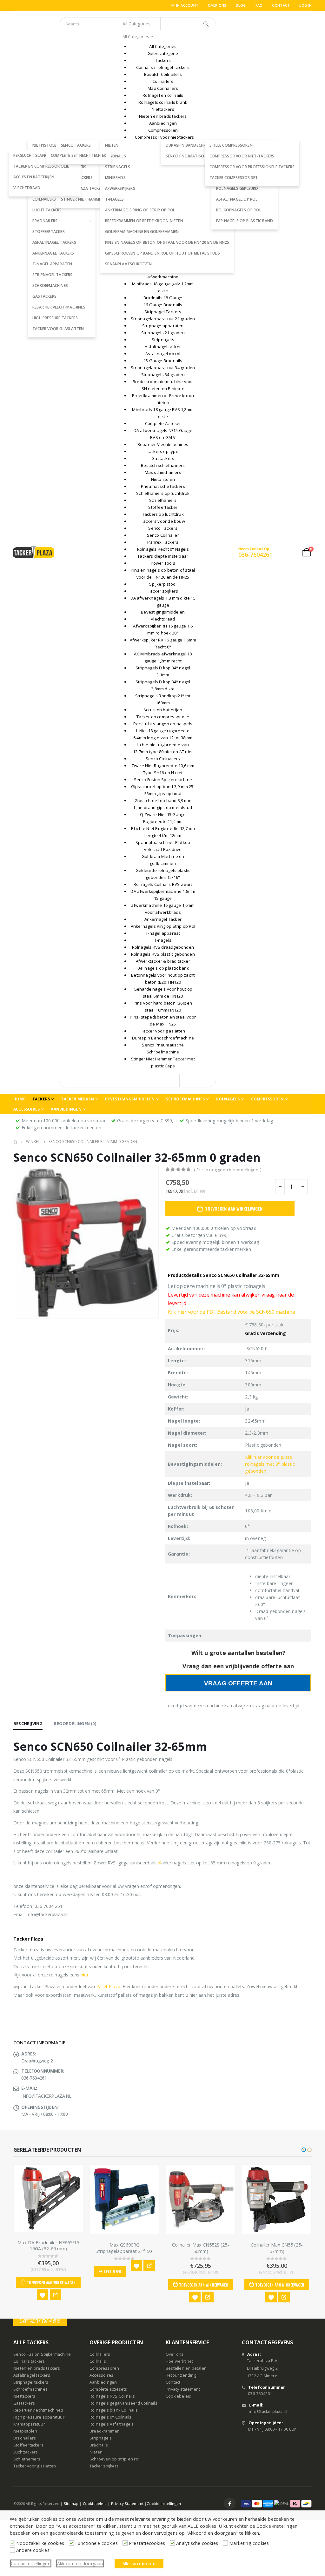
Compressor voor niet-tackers (242, 156)
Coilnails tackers (29, 2362)
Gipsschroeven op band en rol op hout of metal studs (162, 253)
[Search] (206, 24)
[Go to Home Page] (15, 1142)
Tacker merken (77, 1099)
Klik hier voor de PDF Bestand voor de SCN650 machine (232, 1312)
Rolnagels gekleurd (237, 188)
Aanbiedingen (66, 1109)
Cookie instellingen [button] (31, 2563)
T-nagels (115, 199)
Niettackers (24, 2397)
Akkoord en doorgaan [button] (80, 2563)
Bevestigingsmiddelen (130, 1099)
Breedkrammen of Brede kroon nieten (144, 221)
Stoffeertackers (28, 2445)
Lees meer (45, 2271)
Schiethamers (27, 2459)
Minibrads (115, 178)
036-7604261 (260, 2394)
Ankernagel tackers (53, 253)
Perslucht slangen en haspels (45, 155)
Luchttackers (26, 2452)
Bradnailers (45, 221)
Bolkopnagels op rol (239, 210)
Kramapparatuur (29, 2424)
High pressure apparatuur (39, 2417)
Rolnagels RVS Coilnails (112, 2397)
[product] (57, 2199)
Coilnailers (100, 2355)
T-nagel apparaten (52, 264)
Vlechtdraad (27, 188)
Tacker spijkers (104, 2466)
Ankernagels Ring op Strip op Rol (140, 210)
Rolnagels (228, 1099)
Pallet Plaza (108, 1986)
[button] (304, 2150)
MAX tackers (74, 167)
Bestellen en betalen (186, 2369)
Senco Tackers (76, 145)
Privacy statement (183, 2390)
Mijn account (185, 5)
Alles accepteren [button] (139, 2564)
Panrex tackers (77, 178)
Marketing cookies (249, 2543)
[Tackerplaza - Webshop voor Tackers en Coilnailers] (34, 552)
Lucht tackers (47, 210)
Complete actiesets (108, 2390)
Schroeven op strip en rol (114, 2459)
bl (159, 1863)
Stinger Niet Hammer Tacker (90, 199)
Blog (241, 5)
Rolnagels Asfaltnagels (112, 2424)
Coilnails (98, 2362)
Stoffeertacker (49, 232)
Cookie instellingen (164, 2503)
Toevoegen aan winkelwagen (234, 1208)
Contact (281, 5)
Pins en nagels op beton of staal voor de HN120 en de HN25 (167, 242)
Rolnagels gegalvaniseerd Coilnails (123, 2403)
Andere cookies (33, 2550)
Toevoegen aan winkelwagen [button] (136, 2285)
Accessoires (27, 1109)
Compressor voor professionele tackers (252, 167)
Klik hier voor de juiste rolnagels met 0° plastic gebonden (270, 1464)
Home (19, 1099)
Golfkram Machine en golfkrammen (142, 232)
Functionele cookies (96, 2543)
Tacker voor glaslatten (58, 329)
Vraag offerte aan (238, 1683)
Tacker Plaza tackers (83, 188)
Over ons (217, 5)
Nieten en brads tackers (37, 2369)
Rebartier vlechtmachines (59, 307)
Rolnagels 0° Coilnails (110, 2417)
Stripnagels (118, 167)
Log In (305, 5)
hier (84, 1975)
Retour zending (181, 2376)
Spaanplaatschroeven (128, 264)
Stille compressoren (231, 145)
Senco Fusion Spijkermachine (42, 2355)
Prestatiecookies (147, 2543)
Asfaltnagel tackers (54, 242)
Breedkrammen (105, 2431)
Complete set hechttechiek (78, 155)
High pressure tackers (55, 318)
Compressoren (267, 1099)
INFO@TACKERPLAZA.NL (46, 2096)
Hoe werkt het (179, 2362)
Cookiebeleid (179, 2397)
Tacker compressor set (234, 178)
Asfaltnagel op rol (237, 199)
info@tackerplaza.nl (268, 2412)
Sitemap (71, 2503)
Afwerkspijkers (120, 188)
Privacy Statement (127, 2503)
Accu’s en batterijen (34, 177)
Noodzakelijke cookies (40, 2543)
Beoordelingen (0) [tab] (75, 1723)
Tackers (41, 1099)
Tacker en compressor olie (41, 166)
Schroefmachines (50, 285)
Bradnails (99, 2445)
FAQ (259, 5)
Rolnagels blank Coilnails (114, 2410)
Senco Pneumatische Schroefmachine (204, 156)
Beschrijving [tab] (28, 1723)
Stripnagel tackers (53, 275)
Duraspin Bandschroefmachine (198, 145)
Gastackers (44, 296)
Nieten (96, 2452)
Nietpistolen (25, 2431)
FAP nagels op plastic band (245, 221)
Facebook (230, 2504)
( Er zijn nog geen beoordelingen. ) (228, 1170)
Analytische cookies (197, 2543)
